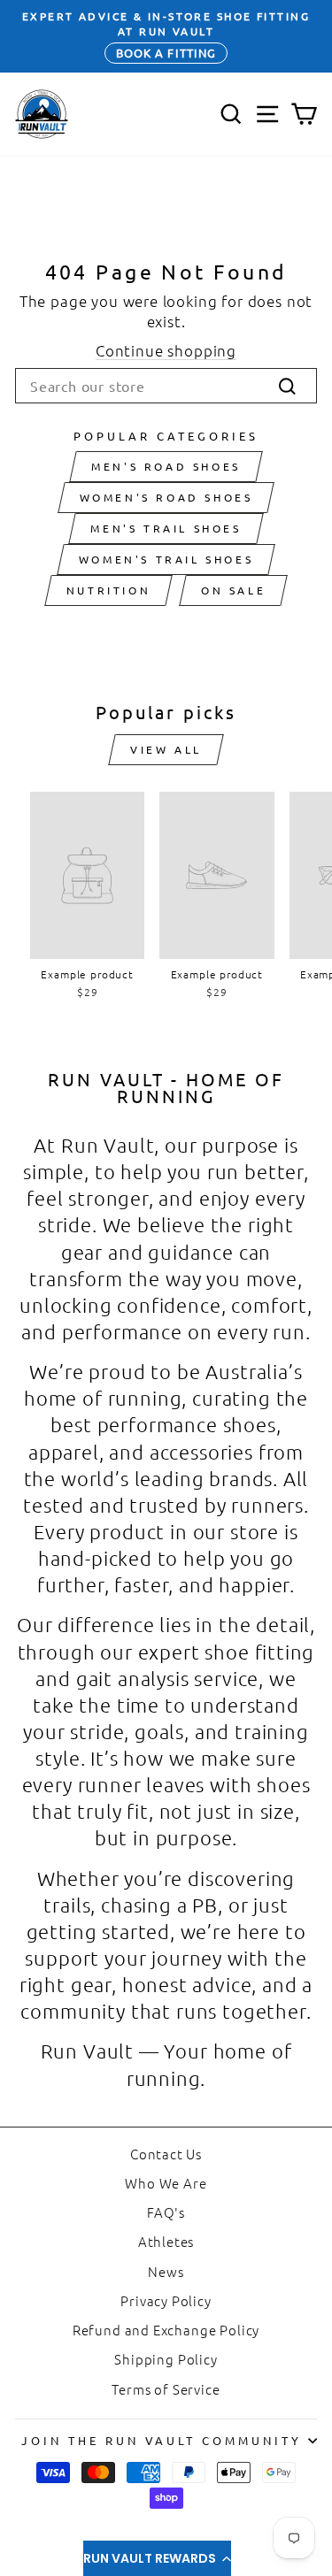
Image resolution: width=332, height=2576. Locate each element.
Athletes (166, 2241)
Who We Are (166, 2183)
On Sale (233, 590)
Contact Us (166, 2154)
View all (166, 749)
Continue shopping (166, 350)
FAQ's (166, 2212)
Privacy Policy (166, 2300)
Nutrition (108, 590)
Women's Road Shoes (166, 497)
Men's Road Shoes (166, 466)
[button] (157, 2558)
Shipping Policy (166, 2359)
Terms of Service (166, 2389)
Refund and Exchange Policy (166, 2330)
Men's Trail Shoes (166, 528)
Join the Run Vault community (162, 2440)
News (166, 2271)
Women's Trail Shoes (166, 559)
